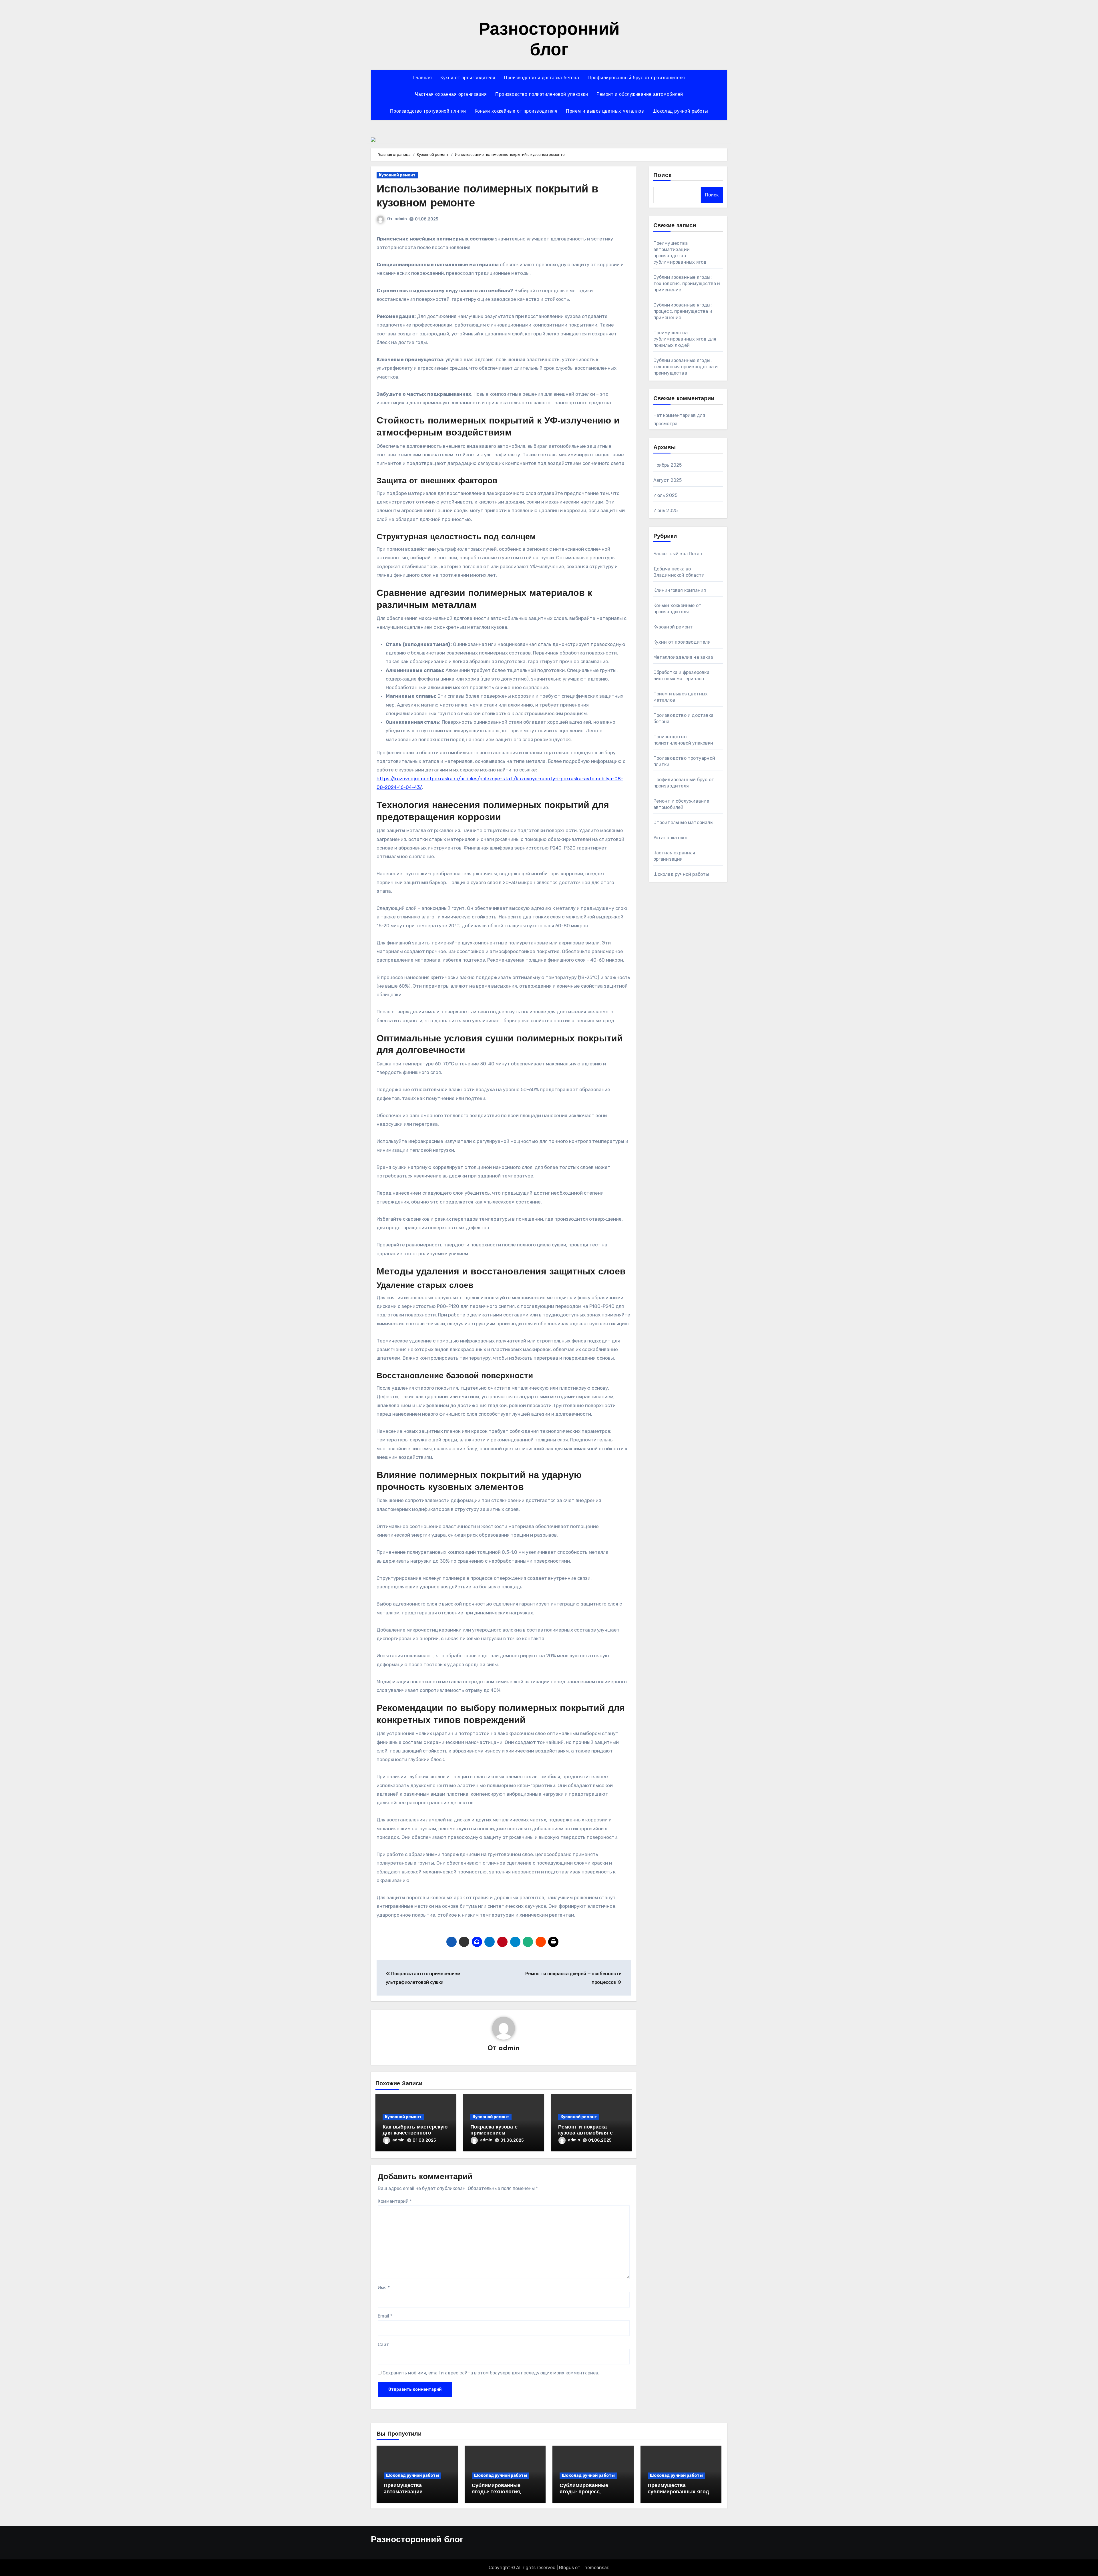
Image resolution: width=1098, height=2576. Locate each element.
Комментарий (395, 2201)
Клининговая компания (680, 590)
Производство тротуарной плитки (428, 112)
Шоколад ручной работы (680, 112)
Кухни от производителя (468, 78)
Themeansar (595, 2568)
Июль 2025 (666, 495)
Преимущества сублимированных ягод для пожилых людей (685, 339)
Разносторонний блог (417, 2540)
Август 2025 (668, 480)
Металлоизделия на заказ (683, 657)
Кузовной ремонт (397, 175)
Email (385, 2316)
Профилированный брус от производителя (636, 78)
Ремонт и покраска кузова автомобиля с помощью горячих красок (591, 2134)
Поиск (663, 176)
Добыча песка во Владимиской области (679, 572)
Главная (423, 78)
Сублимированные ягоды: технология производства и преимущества (686, 367)
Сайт (383, 2345)
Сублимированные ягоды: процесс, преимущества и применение (683, 311)
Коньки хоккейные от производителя (516, 112)
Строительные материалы (683, 822)
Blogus (566, 2568)
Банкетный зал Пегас (678, 554)
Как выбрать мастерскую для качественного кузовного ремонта (415, 2134)
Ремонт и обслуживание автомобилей (640, 95)
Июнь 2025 (666, 511)
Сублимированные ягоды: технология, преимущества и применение (687, 284)
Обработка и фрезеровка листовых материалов (681, 676)
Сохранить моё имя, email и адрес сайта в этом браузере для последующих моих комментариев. (491, 2373)
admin (401, 219)
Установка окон (671, 838)
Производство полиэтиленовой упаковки (542, 95)
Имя (384, 2288)
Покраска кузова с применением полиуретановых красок (502, 2134)
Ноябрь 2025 (668, 465)
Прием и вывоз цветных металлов (605, 112)
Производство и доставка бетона (541, 78)
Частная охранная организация (451, 95)
